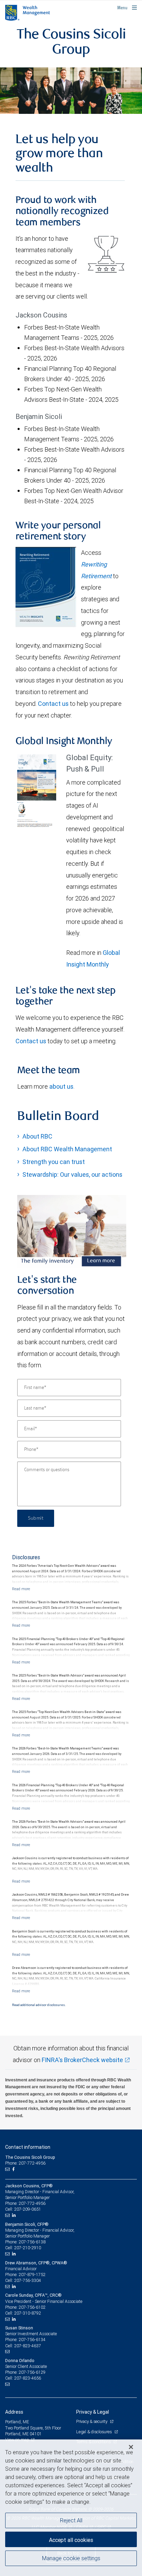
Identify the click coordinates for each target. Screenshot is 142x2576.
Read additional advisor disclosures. (39, 2005)
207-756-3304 (28, 2280)
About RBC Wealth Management (67, 1149)
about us (61, 1086)
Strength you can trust (54, 1162)
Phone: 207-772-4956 (25, 2163)
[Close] (131, 2447)
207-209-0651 (28, 2209)
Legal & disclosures (94, 2432)
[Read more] (21, 1589)
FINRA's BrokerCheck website (82, 2060)
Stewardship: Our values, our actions (72, 1174)
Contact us (53, 704)
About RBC (37, 1136)
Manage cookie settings (71, 2558)
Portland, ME (17, 2422)
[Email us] (8, 2169)
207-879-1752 (32, 2275)
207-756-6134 (32, 2340)
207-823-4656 (28, 2378)
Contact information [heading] (28, 2147)
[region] (71, 2508)
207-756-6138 (32, 2242)
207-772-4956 (32, 2203)
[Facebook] (14, 2169)
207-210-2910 (28, 2248)
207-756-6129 (32, 2372)
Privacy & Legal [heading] (93, 2412)
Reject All (71, 2520)
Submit (36, 1518)
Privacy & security (92, 2421)
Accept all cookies (71, 2540)
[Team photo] (71, 91)
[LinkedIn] (15, 2215)
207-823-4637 (28, 2346)
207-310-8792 (28, 2313)
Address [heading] (14, 2412)
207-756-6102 (32, 2307)
